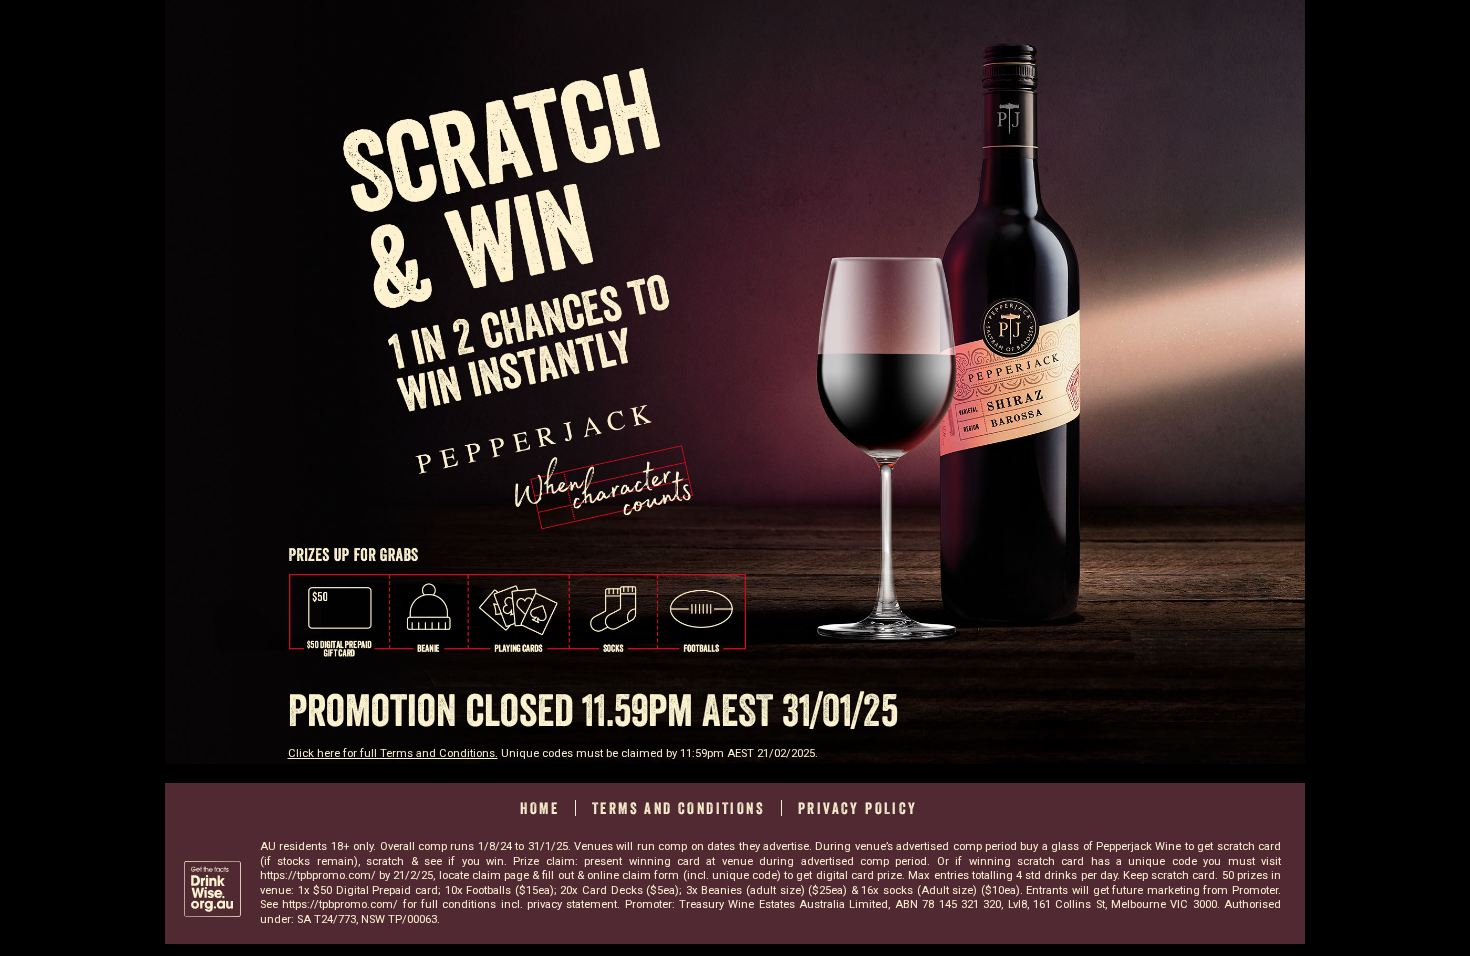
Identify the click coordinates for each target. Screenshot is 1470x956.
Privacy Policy (858, 808)
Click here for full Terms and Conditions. (393, 753)
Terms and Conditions (678, 808)
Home (539, 808)
